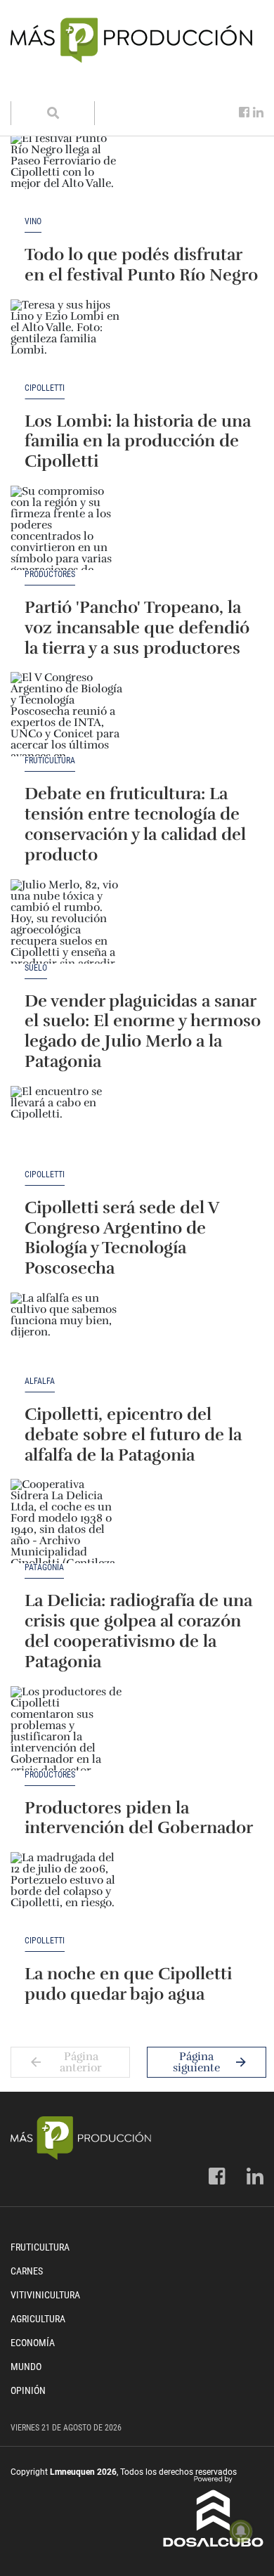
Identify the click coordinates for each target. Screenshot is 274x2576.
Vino (33, 222)
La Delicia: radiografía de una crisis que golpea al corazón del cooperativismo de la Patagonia (138, 1631)
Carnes (27, 2271)
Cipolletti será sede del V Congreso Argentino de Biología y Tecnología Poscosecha (122, 1238)
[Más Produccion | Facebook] (244, 112)
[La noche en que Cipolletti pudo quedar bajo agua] (67, 1894)
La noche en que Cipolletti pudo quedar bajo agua (128, 1984)
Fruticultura (50, 761)
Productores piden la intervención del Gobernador (139, 1818)
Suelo (36, 968)
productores (50, 575)
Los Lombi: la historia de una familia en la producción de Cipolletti (138, 441)
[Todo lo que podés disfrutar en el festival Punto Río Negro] (67, 175)
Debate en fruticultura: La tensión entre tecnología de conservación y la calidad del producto (135, 824)
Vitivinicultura (45, 2295)
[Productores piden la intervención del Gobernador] (67, 1728)
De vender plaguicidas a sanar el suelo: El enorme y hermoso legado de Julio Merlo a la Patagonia (143, 1031)
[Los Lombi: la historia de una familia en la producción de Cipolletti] (67, 342)
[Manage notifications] (241, 2531)
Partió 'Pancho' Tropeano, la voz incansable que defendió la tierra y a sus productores (137, 628)
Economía (33, 2343)
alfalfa (40, 1381)
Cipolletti (45, 388)
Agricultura (38, 2319)
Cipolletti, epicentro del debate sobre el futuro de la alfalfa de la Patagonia (133, 1435)
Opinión (28, 2390)
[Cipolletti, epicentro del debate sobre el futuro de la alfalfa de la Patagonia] (67, 1335)
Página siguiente (196, 2062)
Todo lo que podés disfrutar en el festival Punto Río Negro (141, 265)
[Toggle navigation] (30, 87)
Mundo (26, 2367)
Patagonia (44, 1568)
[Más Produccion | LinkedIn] (258, 112)
